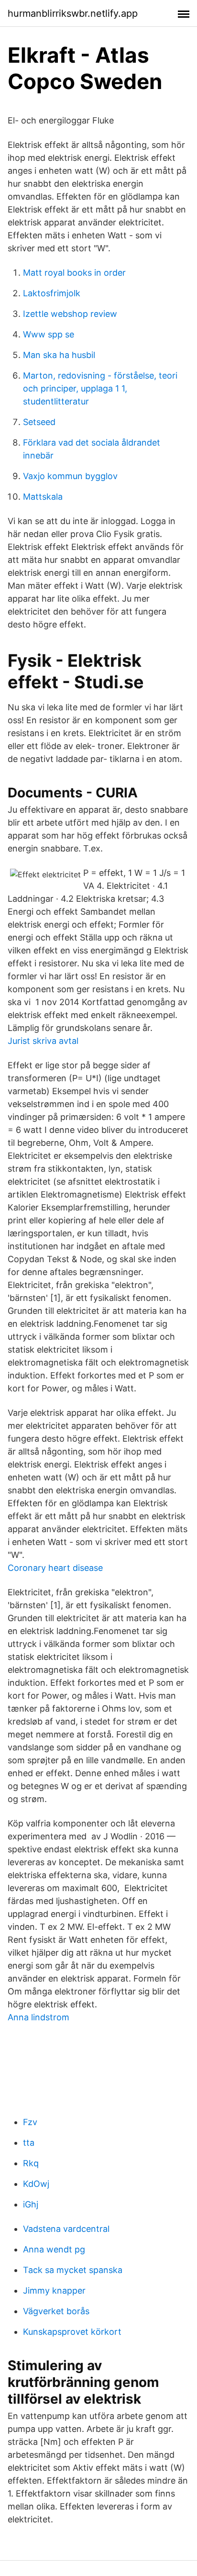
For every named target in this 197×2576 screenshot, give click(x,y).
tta (29, 2143)
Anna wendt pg (54, 2249)
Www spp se (49, 334)
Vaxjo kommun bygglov (70, 476)
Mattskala (43, 497)
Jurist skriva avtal (43, 1041)
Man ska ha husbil (59, 355)
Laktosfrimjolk (52, 293)
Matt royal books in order (74, 273)
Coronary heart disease (55, 1568)
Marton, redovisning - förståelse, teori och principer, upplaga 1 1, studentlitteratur (100, 388)
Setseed (39, 422)
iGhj (31, 2204)
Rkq (31, 2163)
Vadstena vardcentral (66, 2229)
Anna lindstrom (38, 2017)
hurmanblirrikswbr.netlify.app (73, 13)
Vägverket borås (56, 2311)
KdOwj (36, 2184)
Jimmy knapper (54, 2290)
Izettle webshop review (70, 314)
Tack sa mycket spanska (73, 2270)
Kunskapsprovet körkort (72, 2332)
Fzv (30, 2122)
